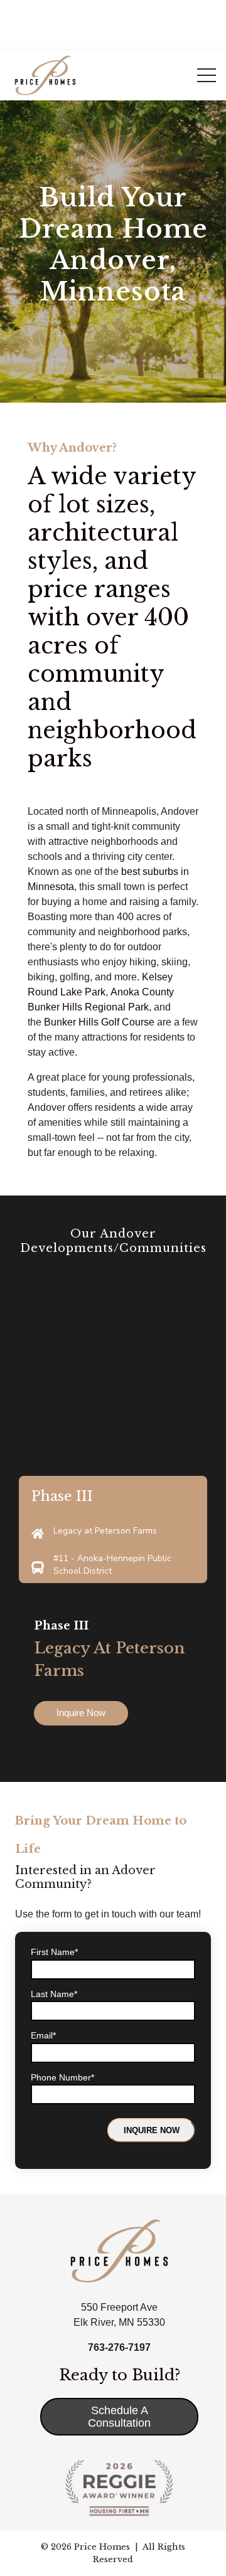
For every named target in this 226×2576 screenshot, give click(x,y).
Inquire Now (81, 1713)
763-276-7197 (119, 2347)
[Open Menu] (207, 75)
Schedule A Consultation (119, 2417)
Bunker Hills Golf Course (99, 1022)
